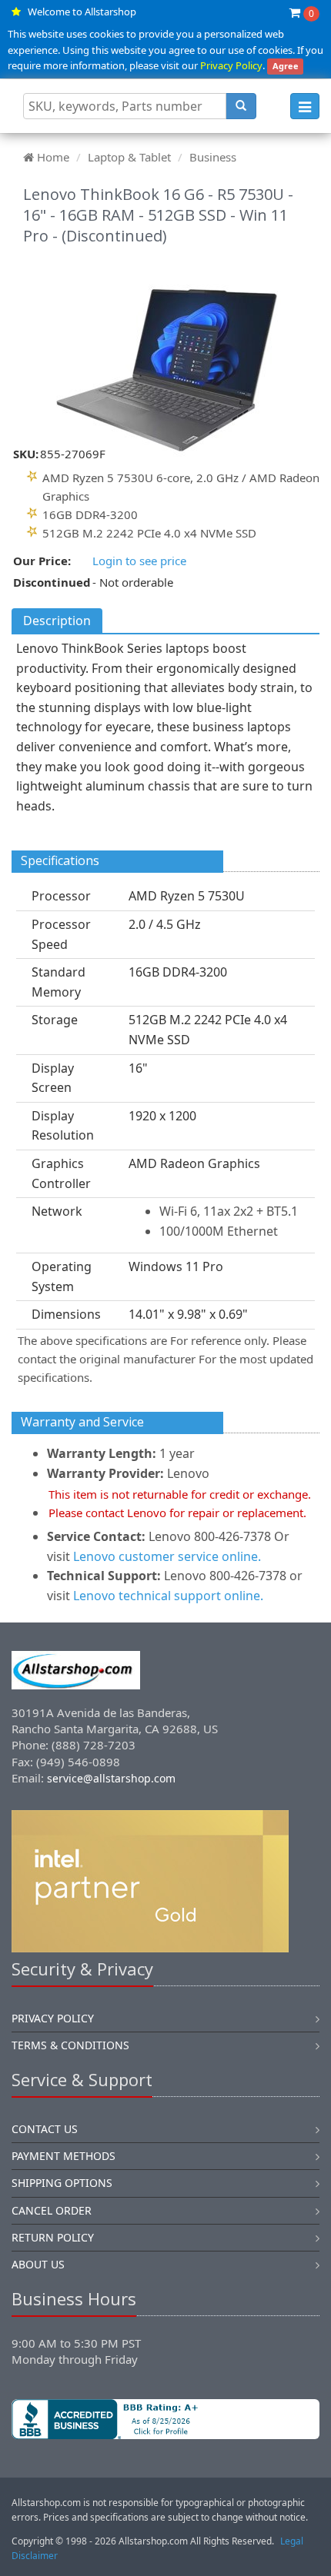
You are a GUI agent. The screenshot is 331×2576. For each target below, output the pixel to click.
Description (57, 621)
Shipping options (62, 2183)
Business (213, 157)
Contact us (45, 2129)
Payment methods (64, 2156)
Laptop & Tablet (129, 157)
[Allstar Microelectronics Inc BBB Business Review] (165, 2419)
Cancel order (52, 2210)
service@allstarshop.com (111, 1778)
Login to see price (139, 561)
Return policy (53, 2237)
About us (38, 2264)
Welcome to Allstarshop (82, 12)
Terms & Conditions (70, 2045)
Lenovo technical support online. (168, 1596)
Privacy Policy (231, 65)
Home (53, 157)
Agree (286, 66)
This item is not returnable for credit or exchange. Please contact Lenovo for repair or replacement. (180, 1503)
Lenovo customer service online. (167, 1556)
